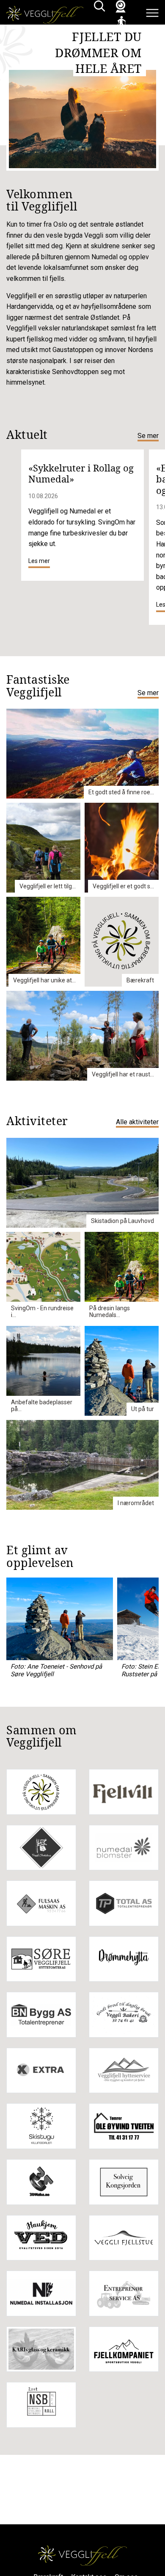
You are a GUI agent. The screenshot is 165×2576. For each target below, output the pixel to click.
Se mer (148, 436)
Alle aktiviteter (137, 1122)
